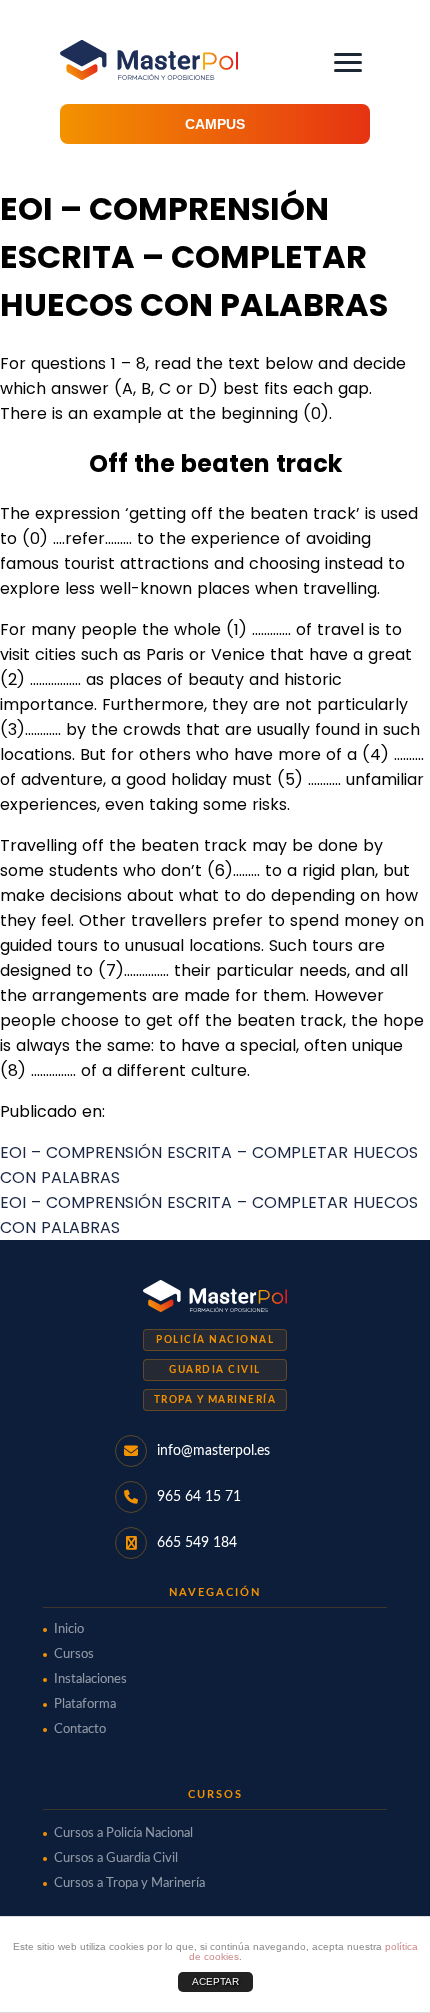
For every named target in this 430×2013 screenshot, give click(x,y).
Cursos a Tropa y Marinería (129, 1883)
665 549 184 (197, 1543)
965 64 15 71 (199, 1497)
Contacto (80, 1729)
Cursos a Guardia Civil (116, 1858)
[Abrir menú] (348, 62)
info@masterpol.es (213, 1451)
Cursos (74, 1654)
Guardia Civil (215, 1370)
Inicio (69, 1629)
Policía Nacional (215, 1340)
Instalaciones (90, 1679)
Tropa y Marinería (215, 1400)
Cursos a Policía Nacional (123, 1833)
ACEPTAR (215, 1981)
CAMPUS (215, 124)
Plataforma (85, 1704)
